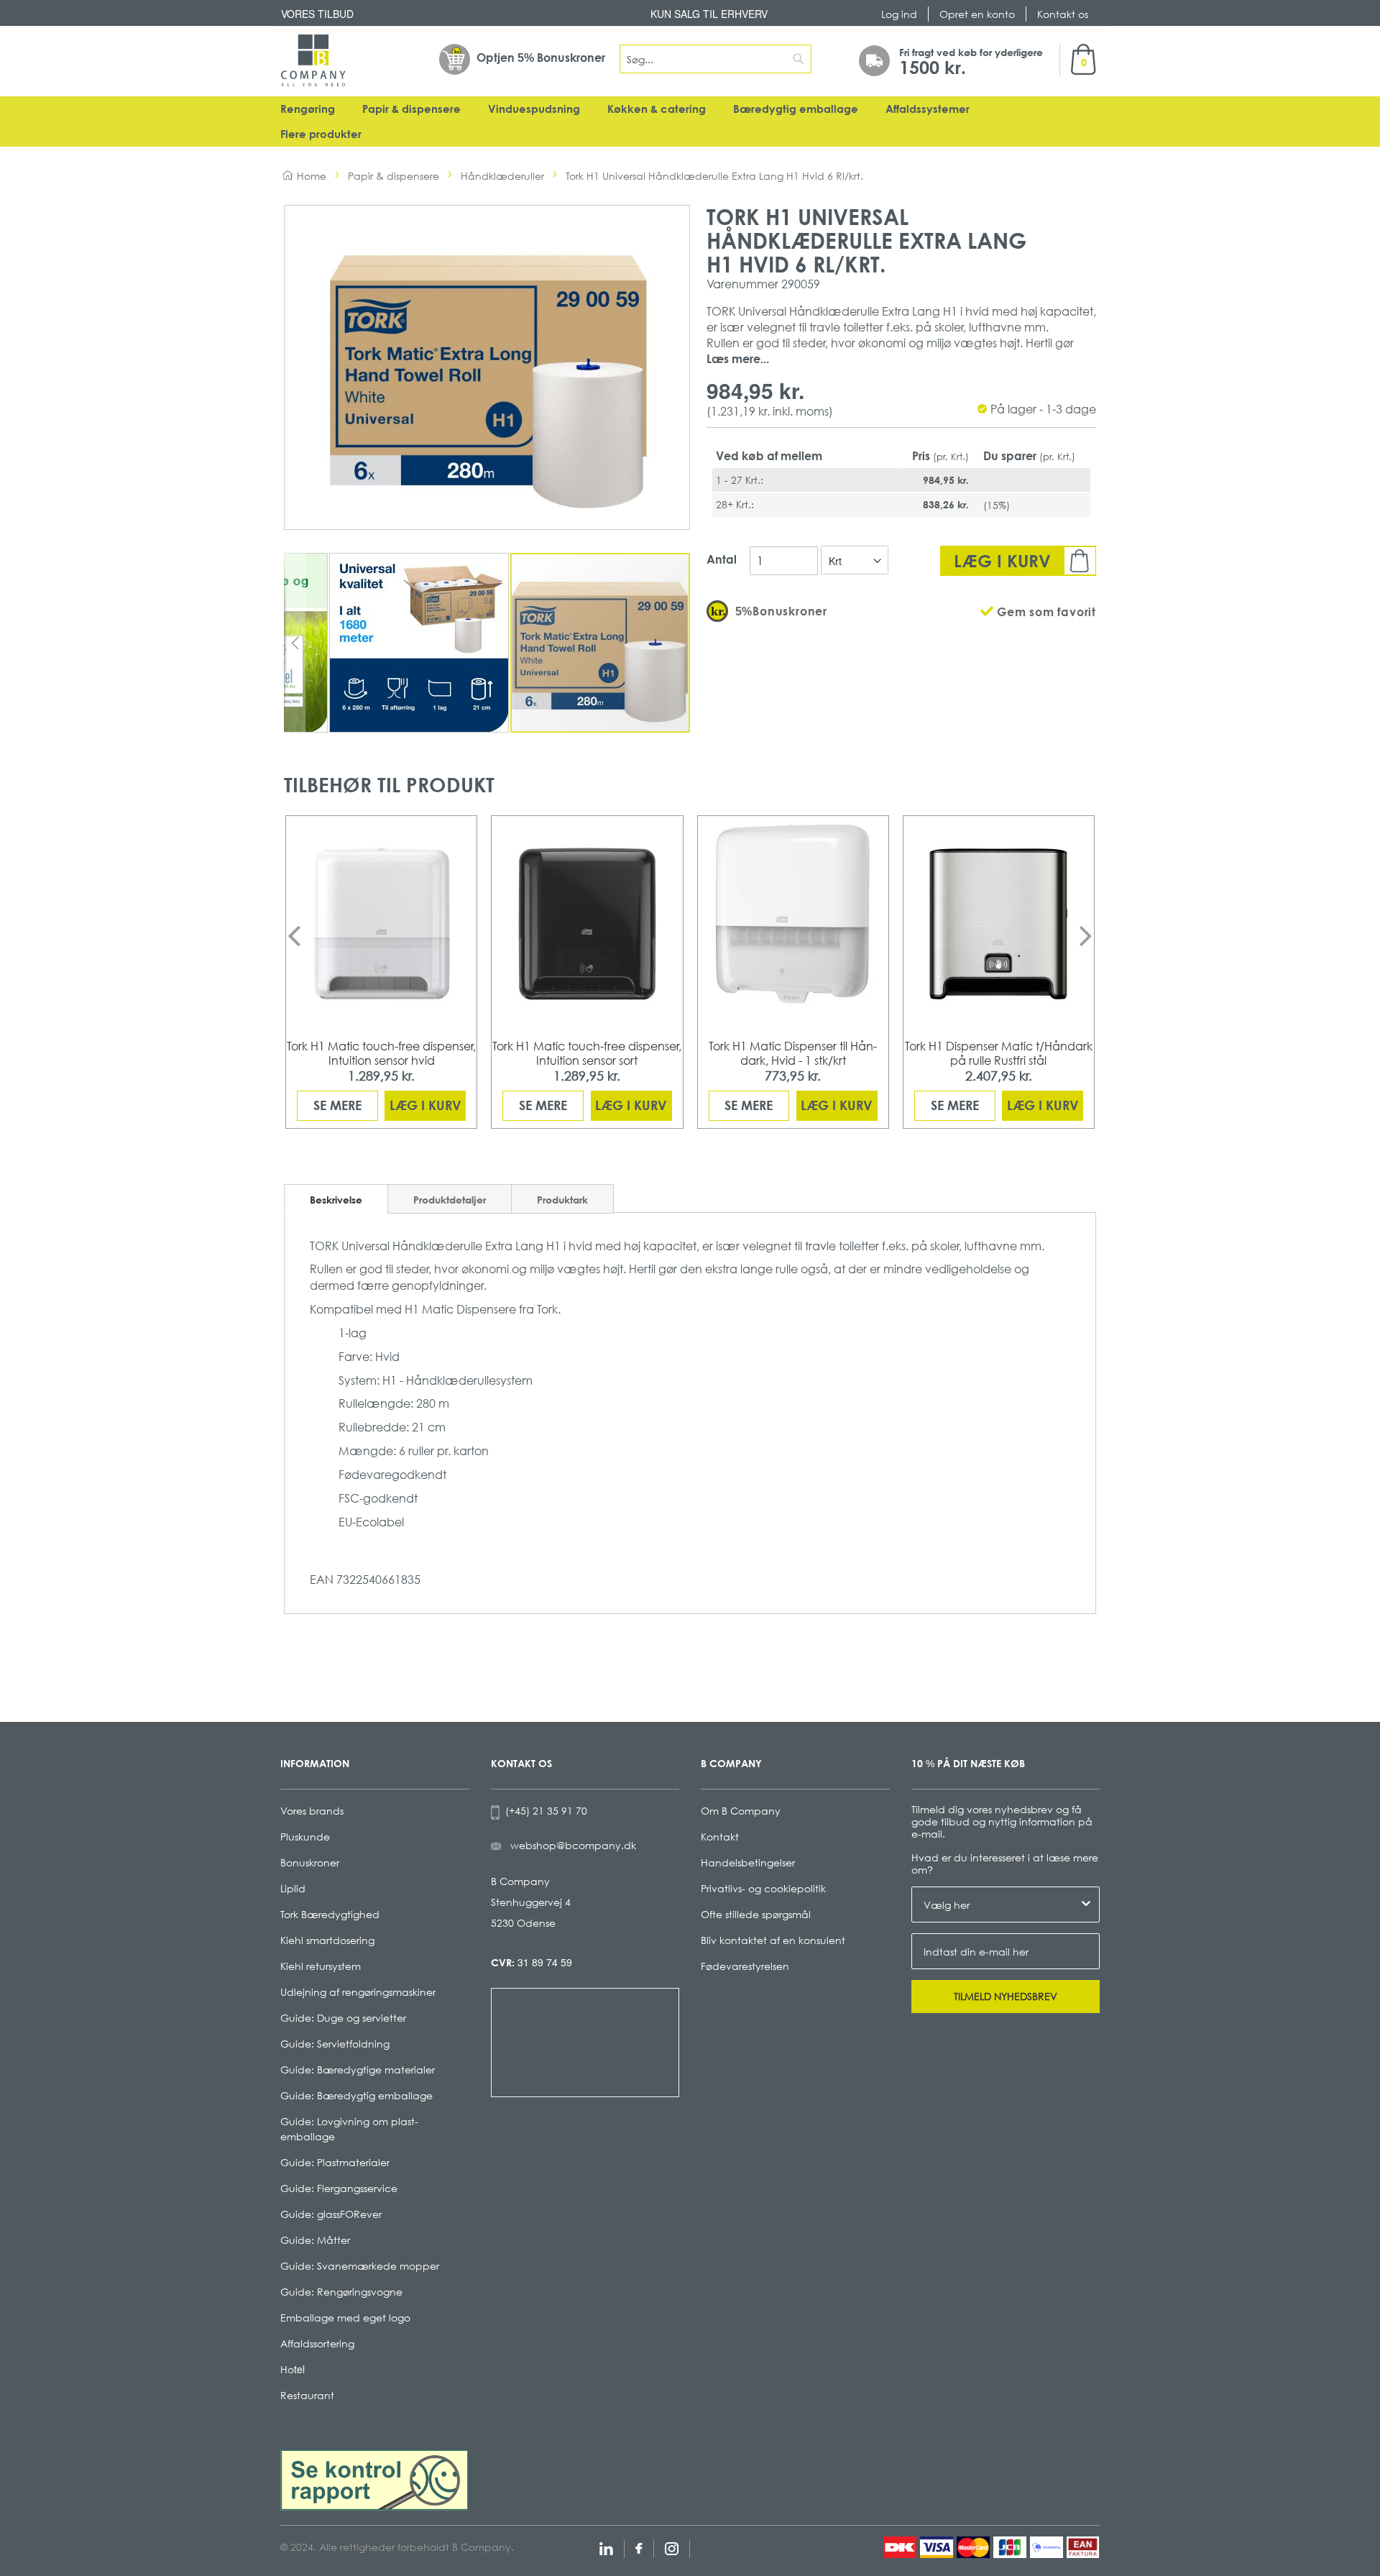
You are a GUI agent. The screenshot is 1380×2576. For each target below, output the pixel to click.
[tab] (336, 1199)
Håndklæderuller (502, 176)
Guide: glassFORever (331, 2214)
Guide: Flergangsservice (339, 2188)
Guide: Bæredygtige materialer (358, 2069)
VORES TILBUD (317, 14)
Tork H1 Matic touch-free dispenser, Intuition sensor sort (587, 1053)
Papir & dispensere (411, 109)
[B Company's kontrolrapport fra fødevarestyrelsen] (374, 2478)
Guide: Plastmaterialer (335, 2162)
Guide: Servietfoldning (335, 2044)
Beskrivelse (336, 1200)
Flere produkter (321, 134)
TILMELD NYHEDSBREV (1006, 1996)
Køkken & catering (657, 109)
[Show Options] (1086, 1905)
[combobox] (716, 59)
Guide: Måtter (315, 2240)
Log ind (899, 14)
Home (312, 176)
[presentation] (294, 936)
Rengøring (308, 109)
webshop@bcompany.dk (573, 1845)
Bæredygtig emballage (796, 109)
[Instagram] (672, 2547)
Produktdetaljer (450, 1200)
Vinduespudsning (534, 109)
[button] (295, 643)
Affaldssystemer (928, 109)
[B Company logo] (313, 60)
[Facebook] (639, 2547)
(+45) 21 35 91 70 (543, 1811)
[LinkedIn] (606, 2547)
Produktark (562, 1200)
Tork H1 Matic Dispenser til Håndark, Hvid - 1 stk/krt (793, 1053)
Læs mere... (738, 359)
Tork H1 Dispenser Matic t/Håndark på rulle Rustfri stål (999, 1053)
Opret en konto (977, 14)
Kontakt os (1063, 14)
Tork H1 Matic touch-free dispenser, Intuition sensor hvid (381, 1053)
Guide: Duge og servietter (343, 2018)
